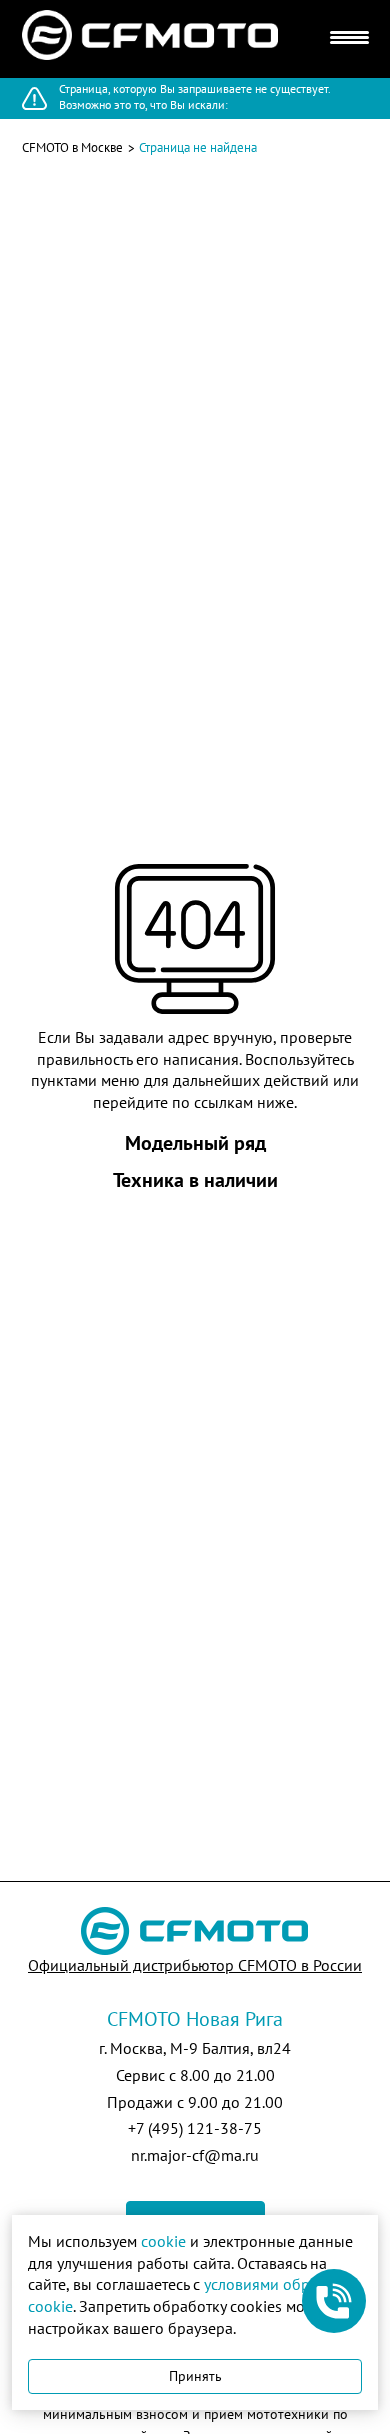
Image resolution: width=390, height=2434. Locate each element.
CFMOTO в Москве (72, 147)
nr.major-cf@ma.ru (195, 2155)
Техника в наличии (195, 1180)
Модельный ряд (195, 1143)
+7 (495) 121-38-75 (195, 2128)
